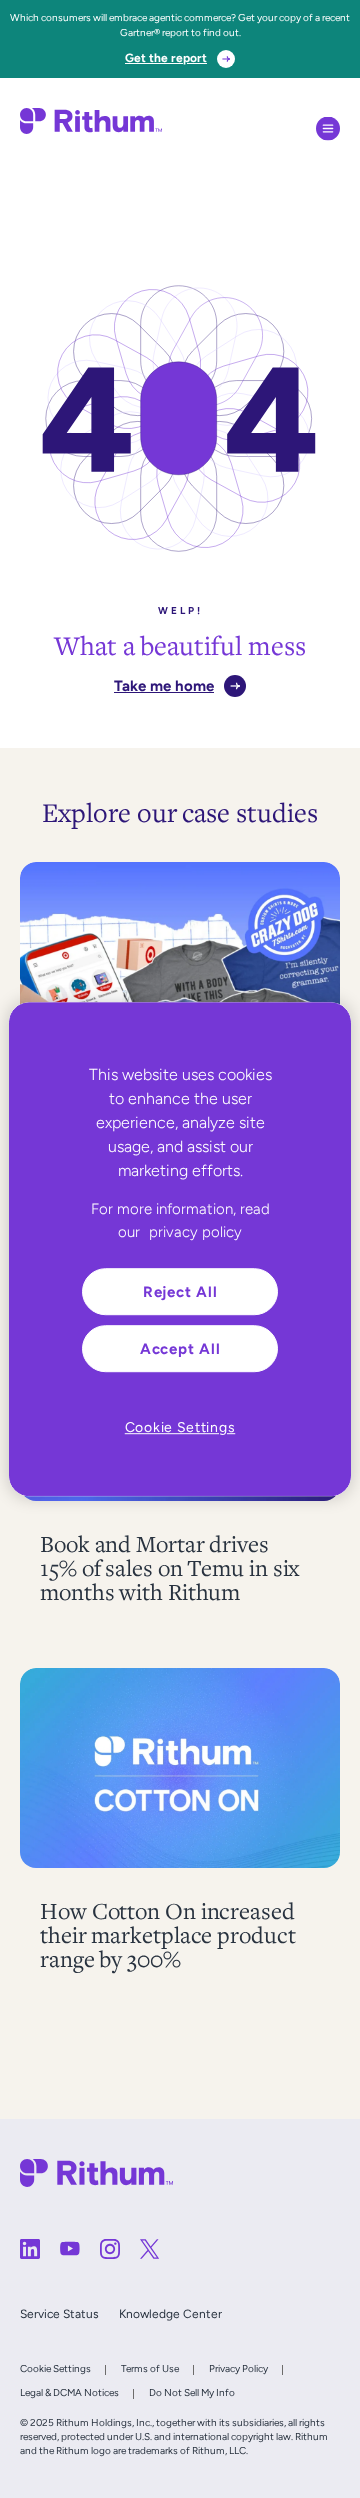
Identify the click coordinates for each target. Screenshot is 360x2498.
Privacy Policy (238, 2368)
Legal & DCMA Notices (69, 2392)
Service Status (59, 2314)
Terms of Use (150, 2368)
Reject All (180, 1291)
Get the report (166, 58)
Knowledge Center (170, 2314)
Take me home (164, 685)
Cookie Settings (55, 2368)
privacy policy (195, 1231)
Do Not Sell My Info (192, 2392)
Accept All (180, 1348)
